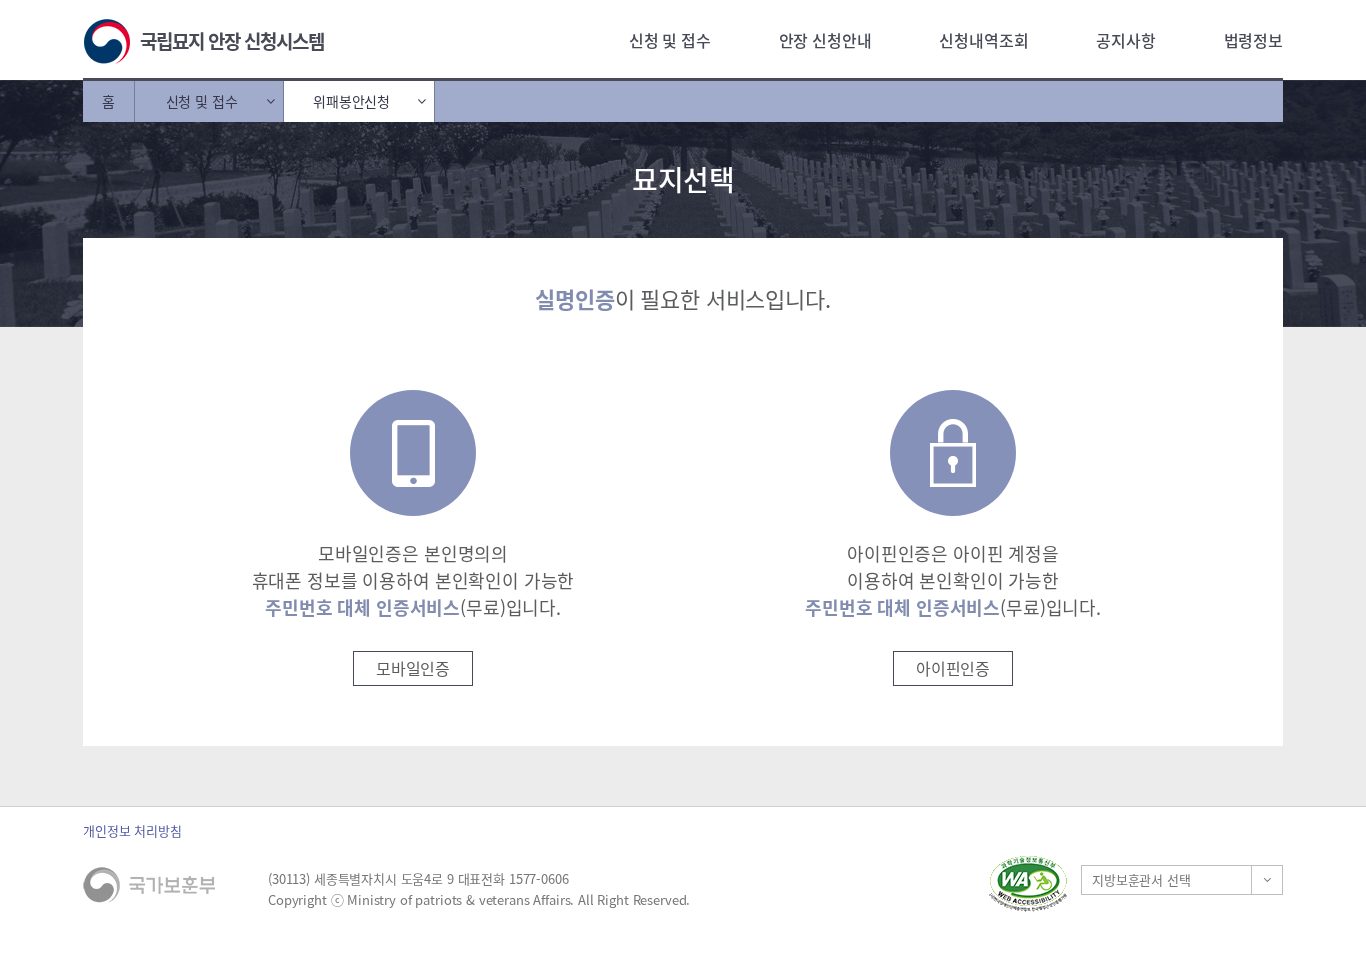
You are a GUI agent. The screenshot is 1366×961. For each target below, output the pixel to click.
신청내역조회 (983, 40)
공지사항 (1125, 40)
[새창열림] (1028, 883)
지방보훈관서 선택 (1141, 879)
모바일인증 (413, 668)
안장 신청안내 (825, 40)
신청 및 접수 (670, 40)
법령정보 (1253, 40)
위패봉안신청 (351, 101)
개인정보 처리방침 (132, 830)
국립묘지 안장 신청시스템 (232, 41)
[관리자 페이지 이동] (838, 883)
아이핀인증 (953, 668)
